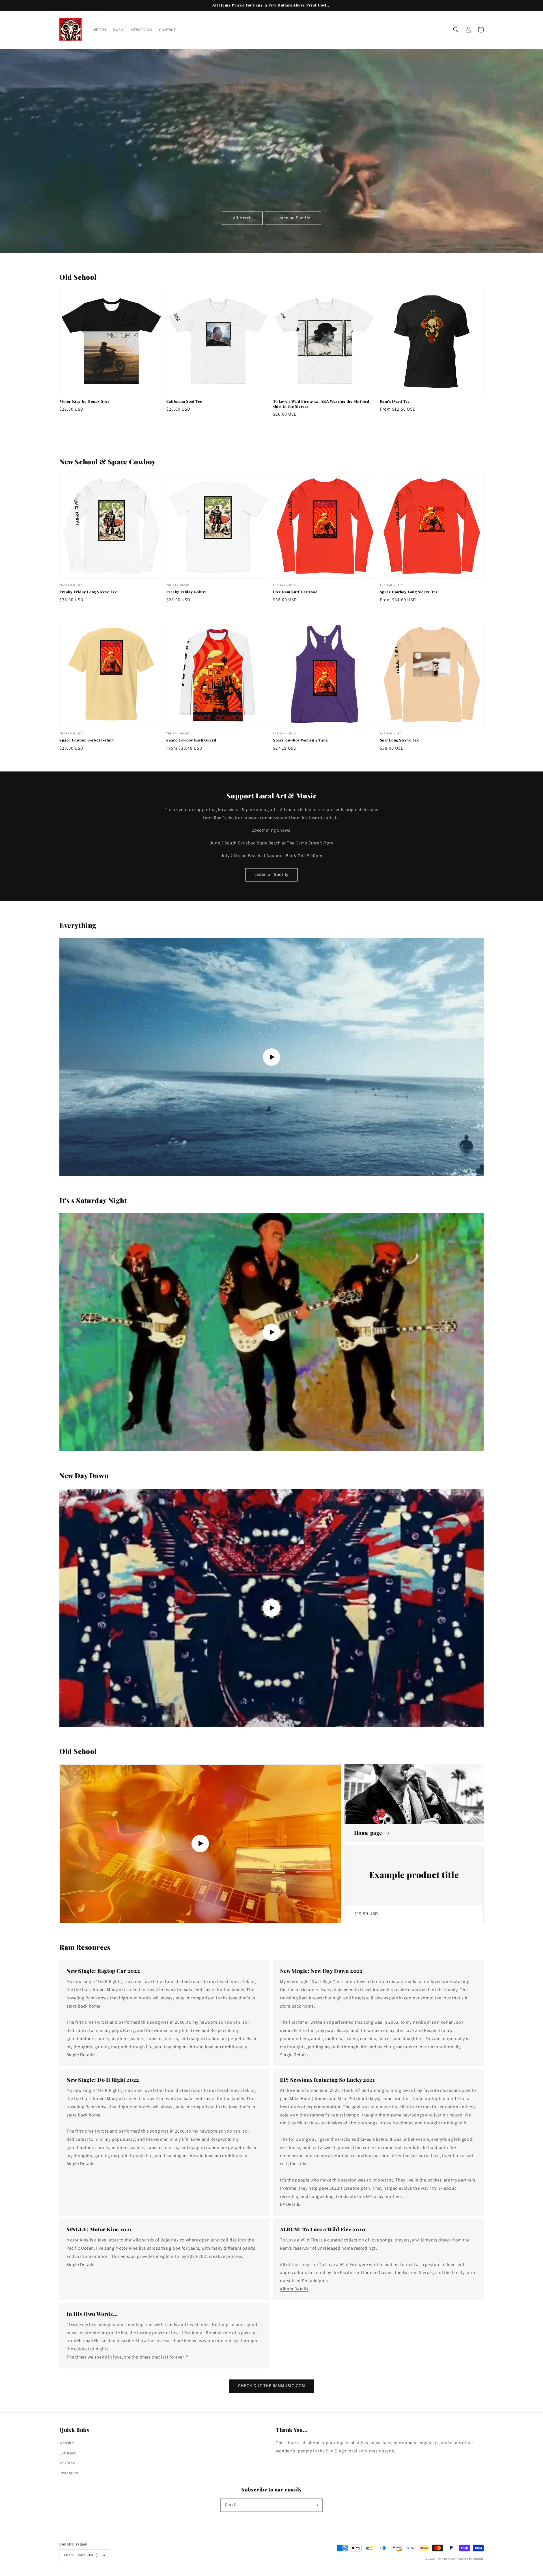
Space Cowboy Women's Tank (300, 740)
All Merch (242, 218)
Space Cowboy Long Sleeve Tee (409, 592)
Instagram (69, 2473)
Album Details (294, 2289)
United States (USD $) (81, 2555)
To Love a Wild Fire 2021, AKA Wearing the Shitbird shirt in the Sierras (321, 404)
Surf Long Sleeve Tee (400, 740)
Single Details (80, 2055)
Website (67, 2443)
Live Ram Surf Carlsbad (295, 592)
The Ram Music (446, 2559)
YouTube (67, 2463)
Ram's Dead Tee (395, 401)
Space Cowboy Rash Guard (191, 740)
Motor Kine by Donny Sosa (84, 401)
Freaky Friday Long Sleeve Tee (88, 592)
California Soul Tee (184, 401)
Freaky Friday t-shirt (186, 592)
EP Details (290, 2204)
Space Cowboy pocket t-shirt (87, 740)
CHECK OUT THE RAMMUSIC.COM (272, 2386)
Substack (68, 2453)
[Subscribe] (316, 2505)
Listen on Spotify (293, 218)
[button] (456, 30)
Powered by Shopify (470, 2559)
